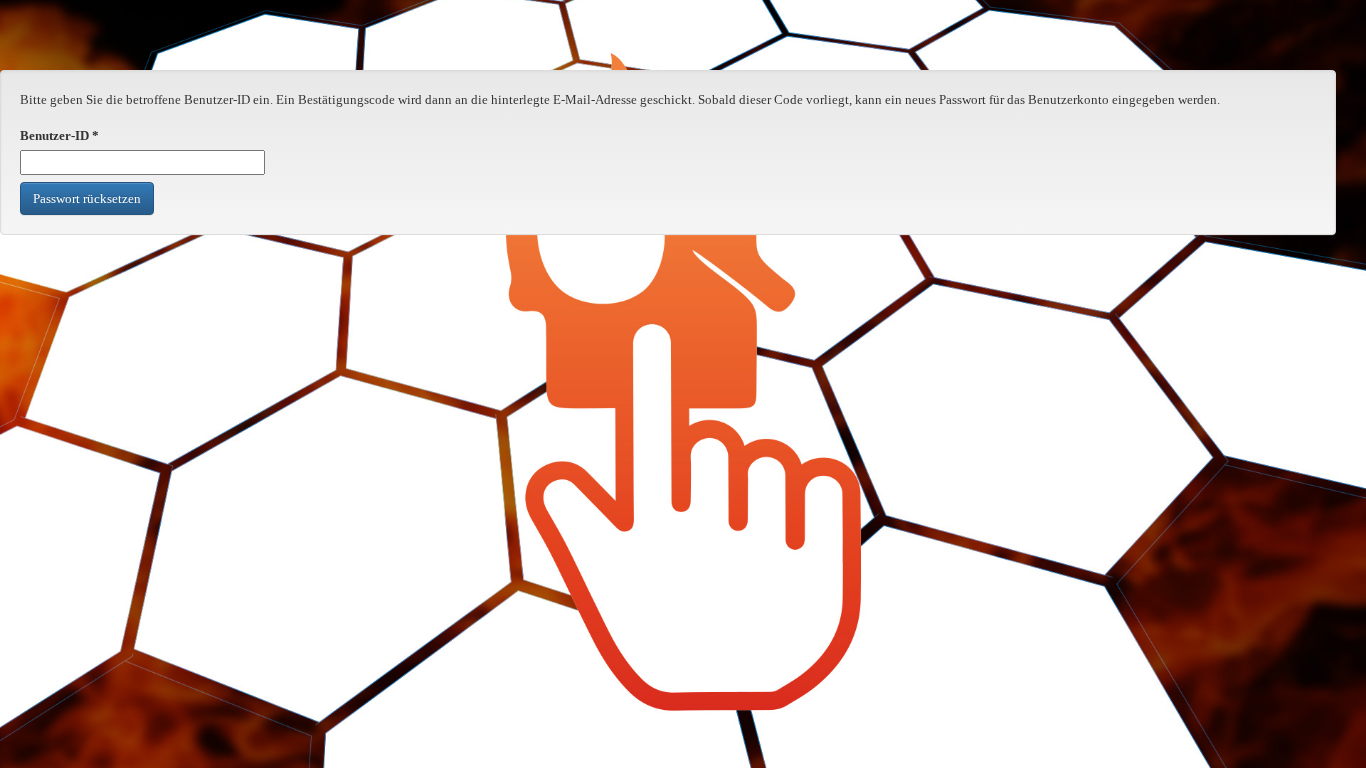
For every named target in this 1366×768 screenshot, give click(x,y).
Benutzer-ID (59, 135)
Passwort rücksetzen (87, 198)
